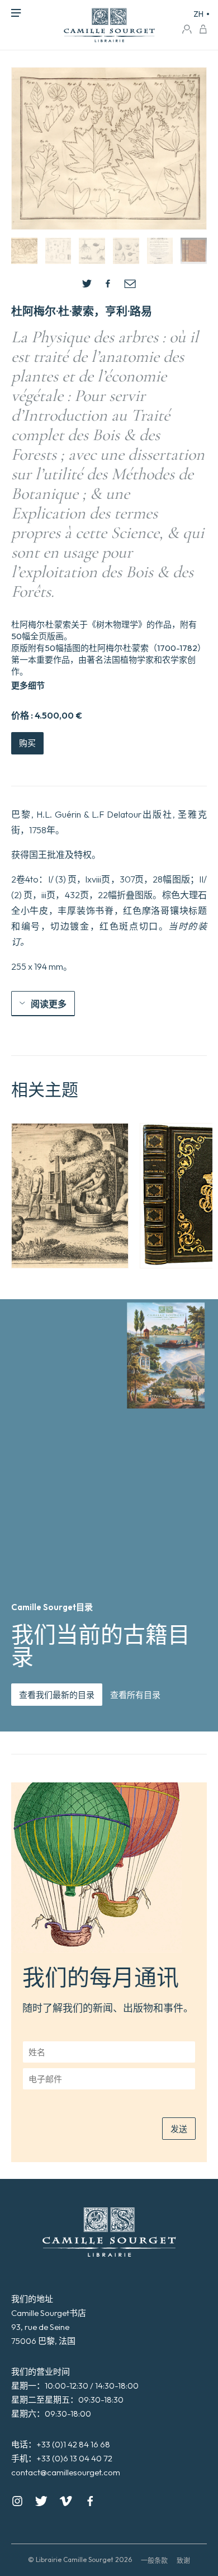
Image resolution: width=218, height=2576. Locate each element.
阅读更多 (49, 1004)
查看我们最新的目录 (57, 1695)
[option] (70, 1196)
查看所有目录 (135, 1695)
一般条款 (154, 2561)
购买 (27, 743)
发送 (179, 2129)
